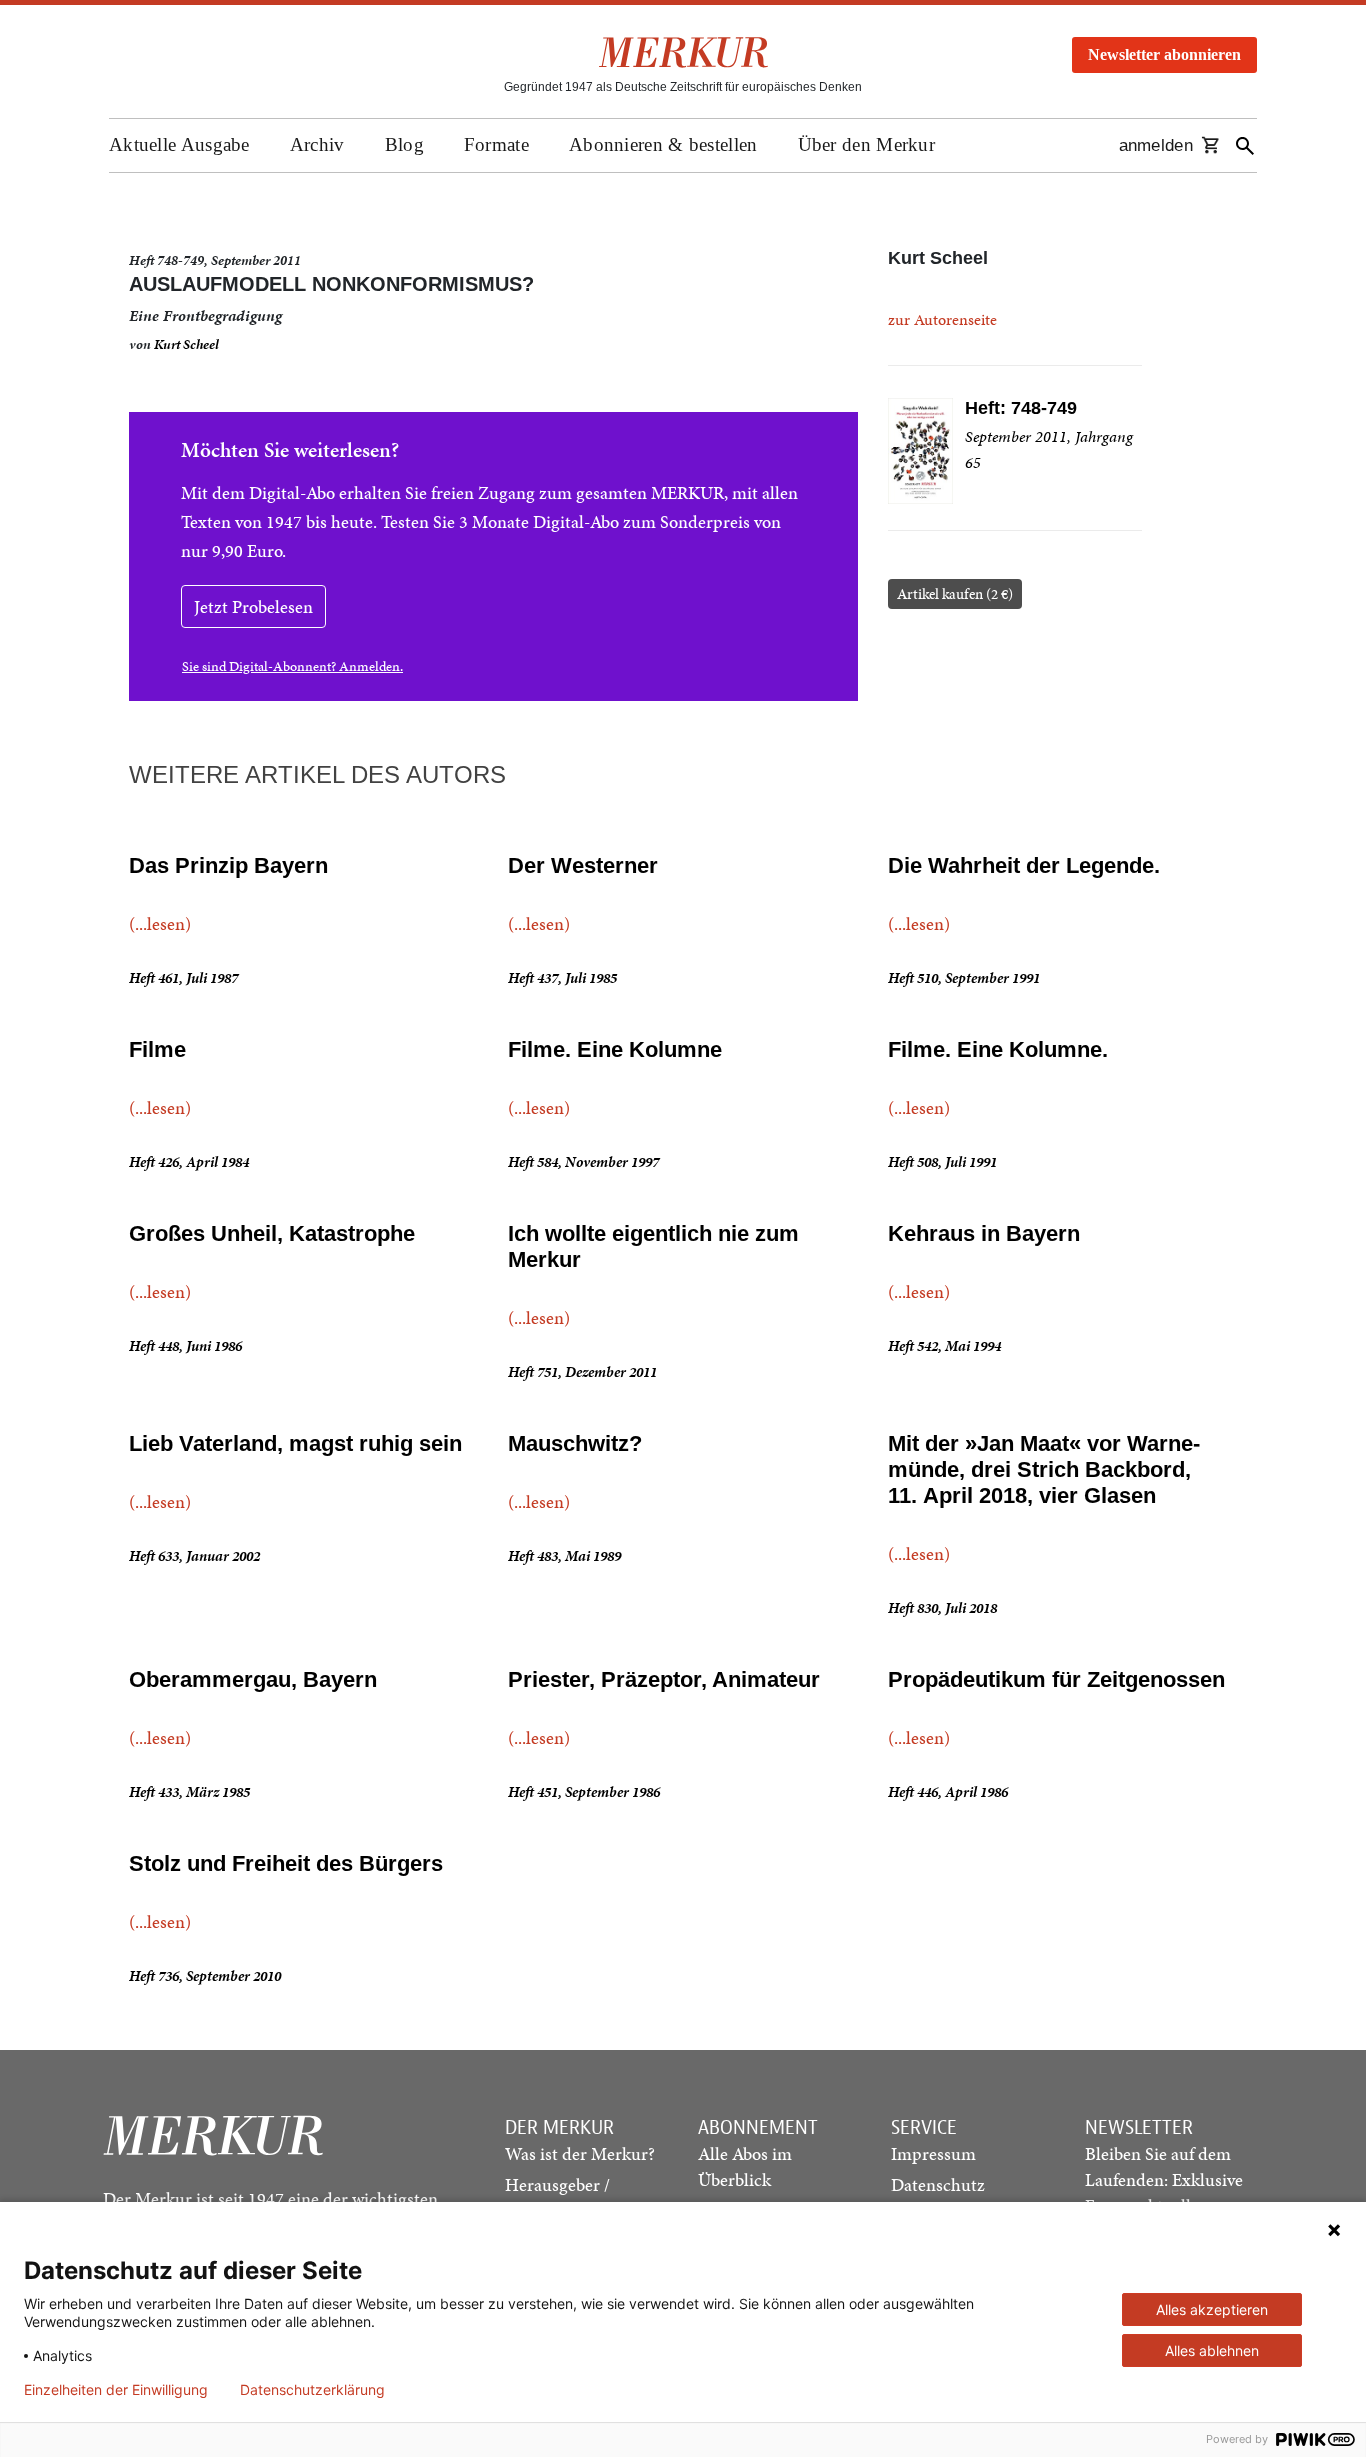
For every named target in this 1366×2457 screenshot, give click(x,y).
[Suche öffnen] (1245, 145)
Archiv (317, 144)
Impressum (933, 2153)
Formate (496, 144)
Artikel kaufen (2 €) (955, 594)
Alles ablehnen (1212, 2350)
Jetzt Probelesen (253, 606)
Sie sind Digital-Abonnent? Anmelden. (292, 666)
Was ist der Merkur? (580, 2153)
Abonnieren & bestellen (663, 144)
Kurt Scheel (186, 344)
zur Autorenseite (942, 319)
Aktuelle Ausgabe (179, 144)
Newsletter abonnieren (1164, 54)
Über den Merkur (867, 144)
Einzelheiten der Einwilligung (116, 2390)
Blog (404, 144)
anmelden (1156, 145)
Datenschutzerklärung (312, 2390)
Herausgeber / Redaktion (557, 2197)
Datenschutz (938, 2184)
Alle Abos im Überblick (745, 2166)
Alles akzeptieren (1212, 2309)
